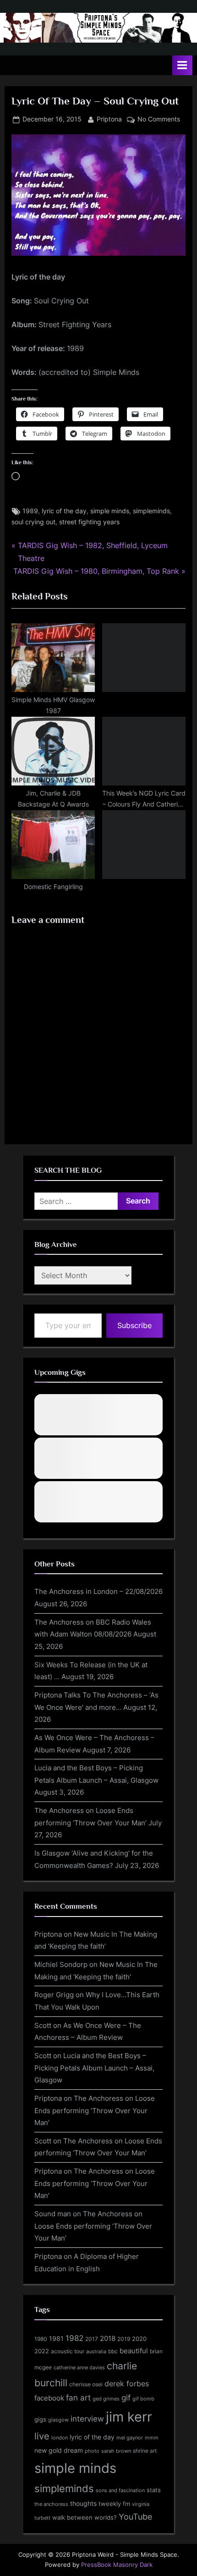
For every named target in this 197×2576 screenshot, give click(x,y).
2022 (42, 2351)
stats (154, 2490)
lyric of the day (64, 511)
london (60, 2438)
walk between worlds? (85, 2518)
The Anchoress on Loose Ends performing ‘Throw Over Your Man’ (95, 2110)
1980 (41, 2339)
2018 (108, 2339)
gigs (40, 2419)
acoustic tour (68, 2351)
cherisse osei (86, 2384)
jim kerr (129, 2417)
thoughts (83, 2504)
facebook (49, 2398)
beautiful (134, 2351)
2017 (92, 2339)
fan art (78, 2398)
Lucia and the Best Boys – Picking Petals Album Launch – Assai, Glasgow (94, 2068)
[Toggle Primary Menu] (182, 65)
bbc (113, 2351)
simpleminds (151, 511)
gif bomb (143, 2399)
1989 (30, 511)
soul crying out (33, 522)
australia (96, 2351)
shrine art (145, 2451)
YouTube (135, 2516)
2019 (124, 2339)
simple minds (110, 511)
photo (92, 2451)
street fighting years (89, 522)
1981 (56, 2338)
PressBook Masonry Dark (117, 2565)
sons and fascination (120, 2490)
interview (87, 2419)
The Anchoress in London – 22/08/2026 (98, 1591)
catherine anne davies (79, 2367)
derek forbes (127, 2384)
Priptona (109, 119)
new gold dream (59, 2450)
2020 (139, 2339)
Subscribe (134, 1325)
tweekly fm (114, 2504)
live (42, 2436)
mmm (152, 2438)
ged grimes (106, 2399)
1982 (74, 2338)
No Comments (159, 120)
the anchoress (51, 2504)
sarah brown (116, 2451)
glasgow (58, 2420)
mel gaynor (130, 2438)
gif (126, 2398)
